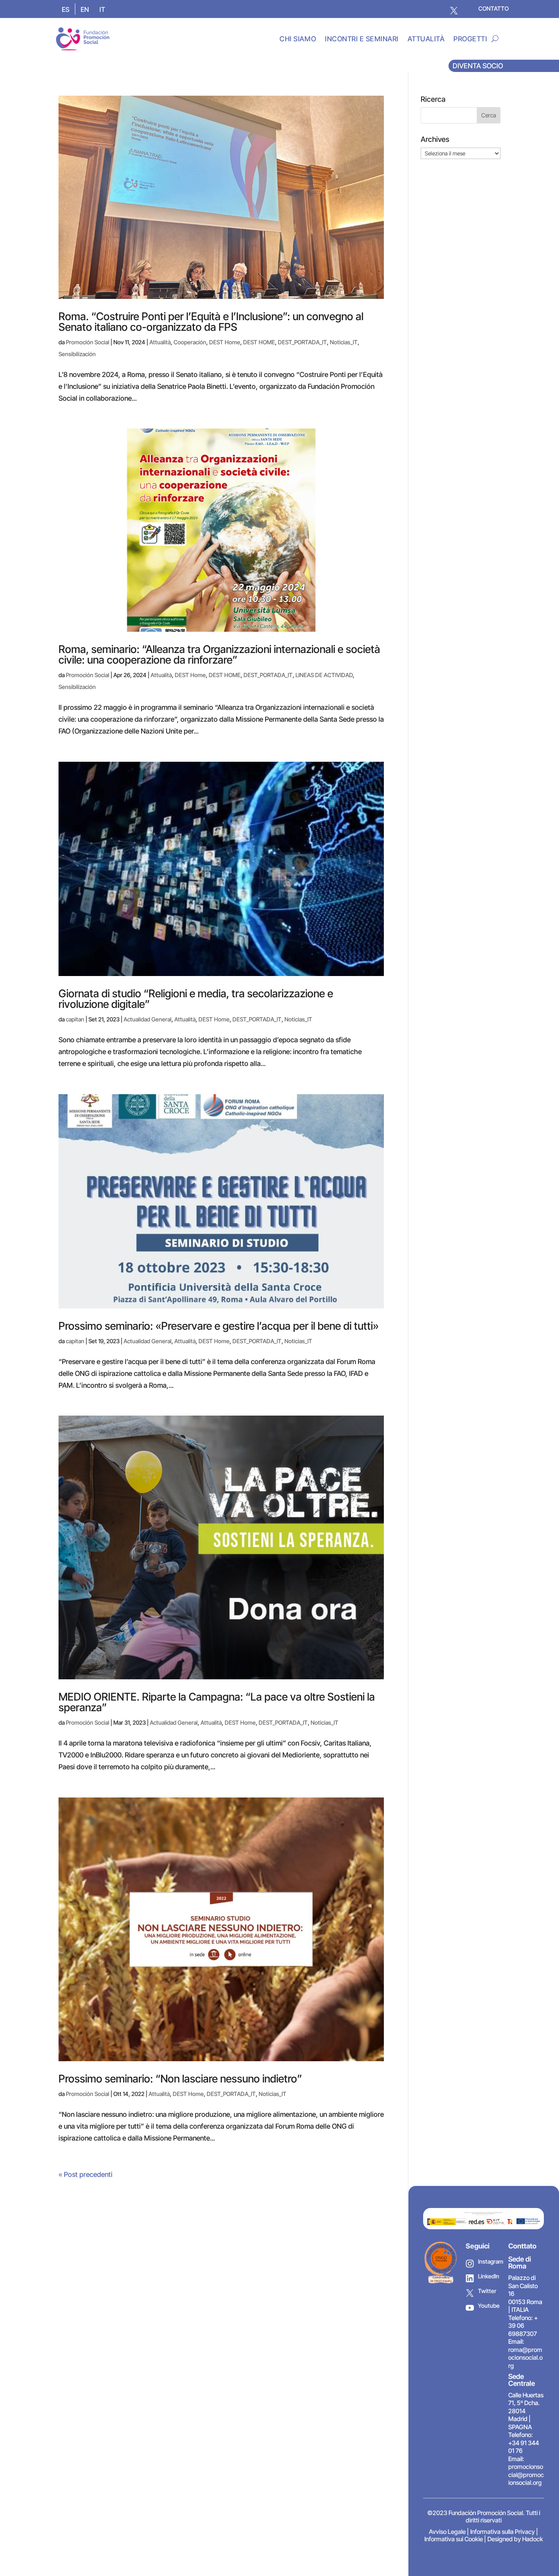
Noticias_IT (344, 342)
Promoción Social (88, 342)
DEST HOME (259, 342)
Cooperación (190, 342)
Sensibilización (77, 354)
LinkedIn (489, 2276)
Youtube (489, 2306)
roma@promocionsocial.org (525, 2358)
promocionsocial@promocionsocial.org (526, 2475)
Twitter (487, 2291)
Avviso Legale (447, 2532)
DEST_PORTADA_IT (302, 342)
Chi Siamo (298, 39)
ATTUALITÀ (426, 39)
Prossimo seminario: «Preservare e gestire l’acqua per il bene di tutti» (219, 1326)
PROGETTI (470, 39)
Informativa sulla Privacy (503, 2532)
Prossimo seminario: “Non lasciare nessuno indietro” (180, 2079)
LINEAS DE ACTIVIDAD (324, 675)
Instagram (490, 2261)
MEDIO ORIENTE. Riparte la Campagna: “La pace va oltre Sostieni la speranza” (217, 1702)
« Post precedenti (86, 2174)
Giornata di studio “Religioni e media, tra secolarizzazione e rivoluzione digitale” (196, 999)
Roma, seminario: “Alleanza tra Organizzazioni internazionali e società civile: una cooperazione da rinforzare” (219, 654)
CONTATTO (494, 8)
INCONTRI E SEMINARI (362, 39)
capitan (75, 1019)
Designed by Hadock (515, 2539)
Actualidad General (148, 1019)
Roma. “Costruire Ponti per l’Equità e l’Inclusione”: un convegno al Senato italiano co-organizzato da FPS (211, 322)
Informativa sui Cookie (454, 2539)
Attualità (160, 342)
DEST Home (225, 342)
